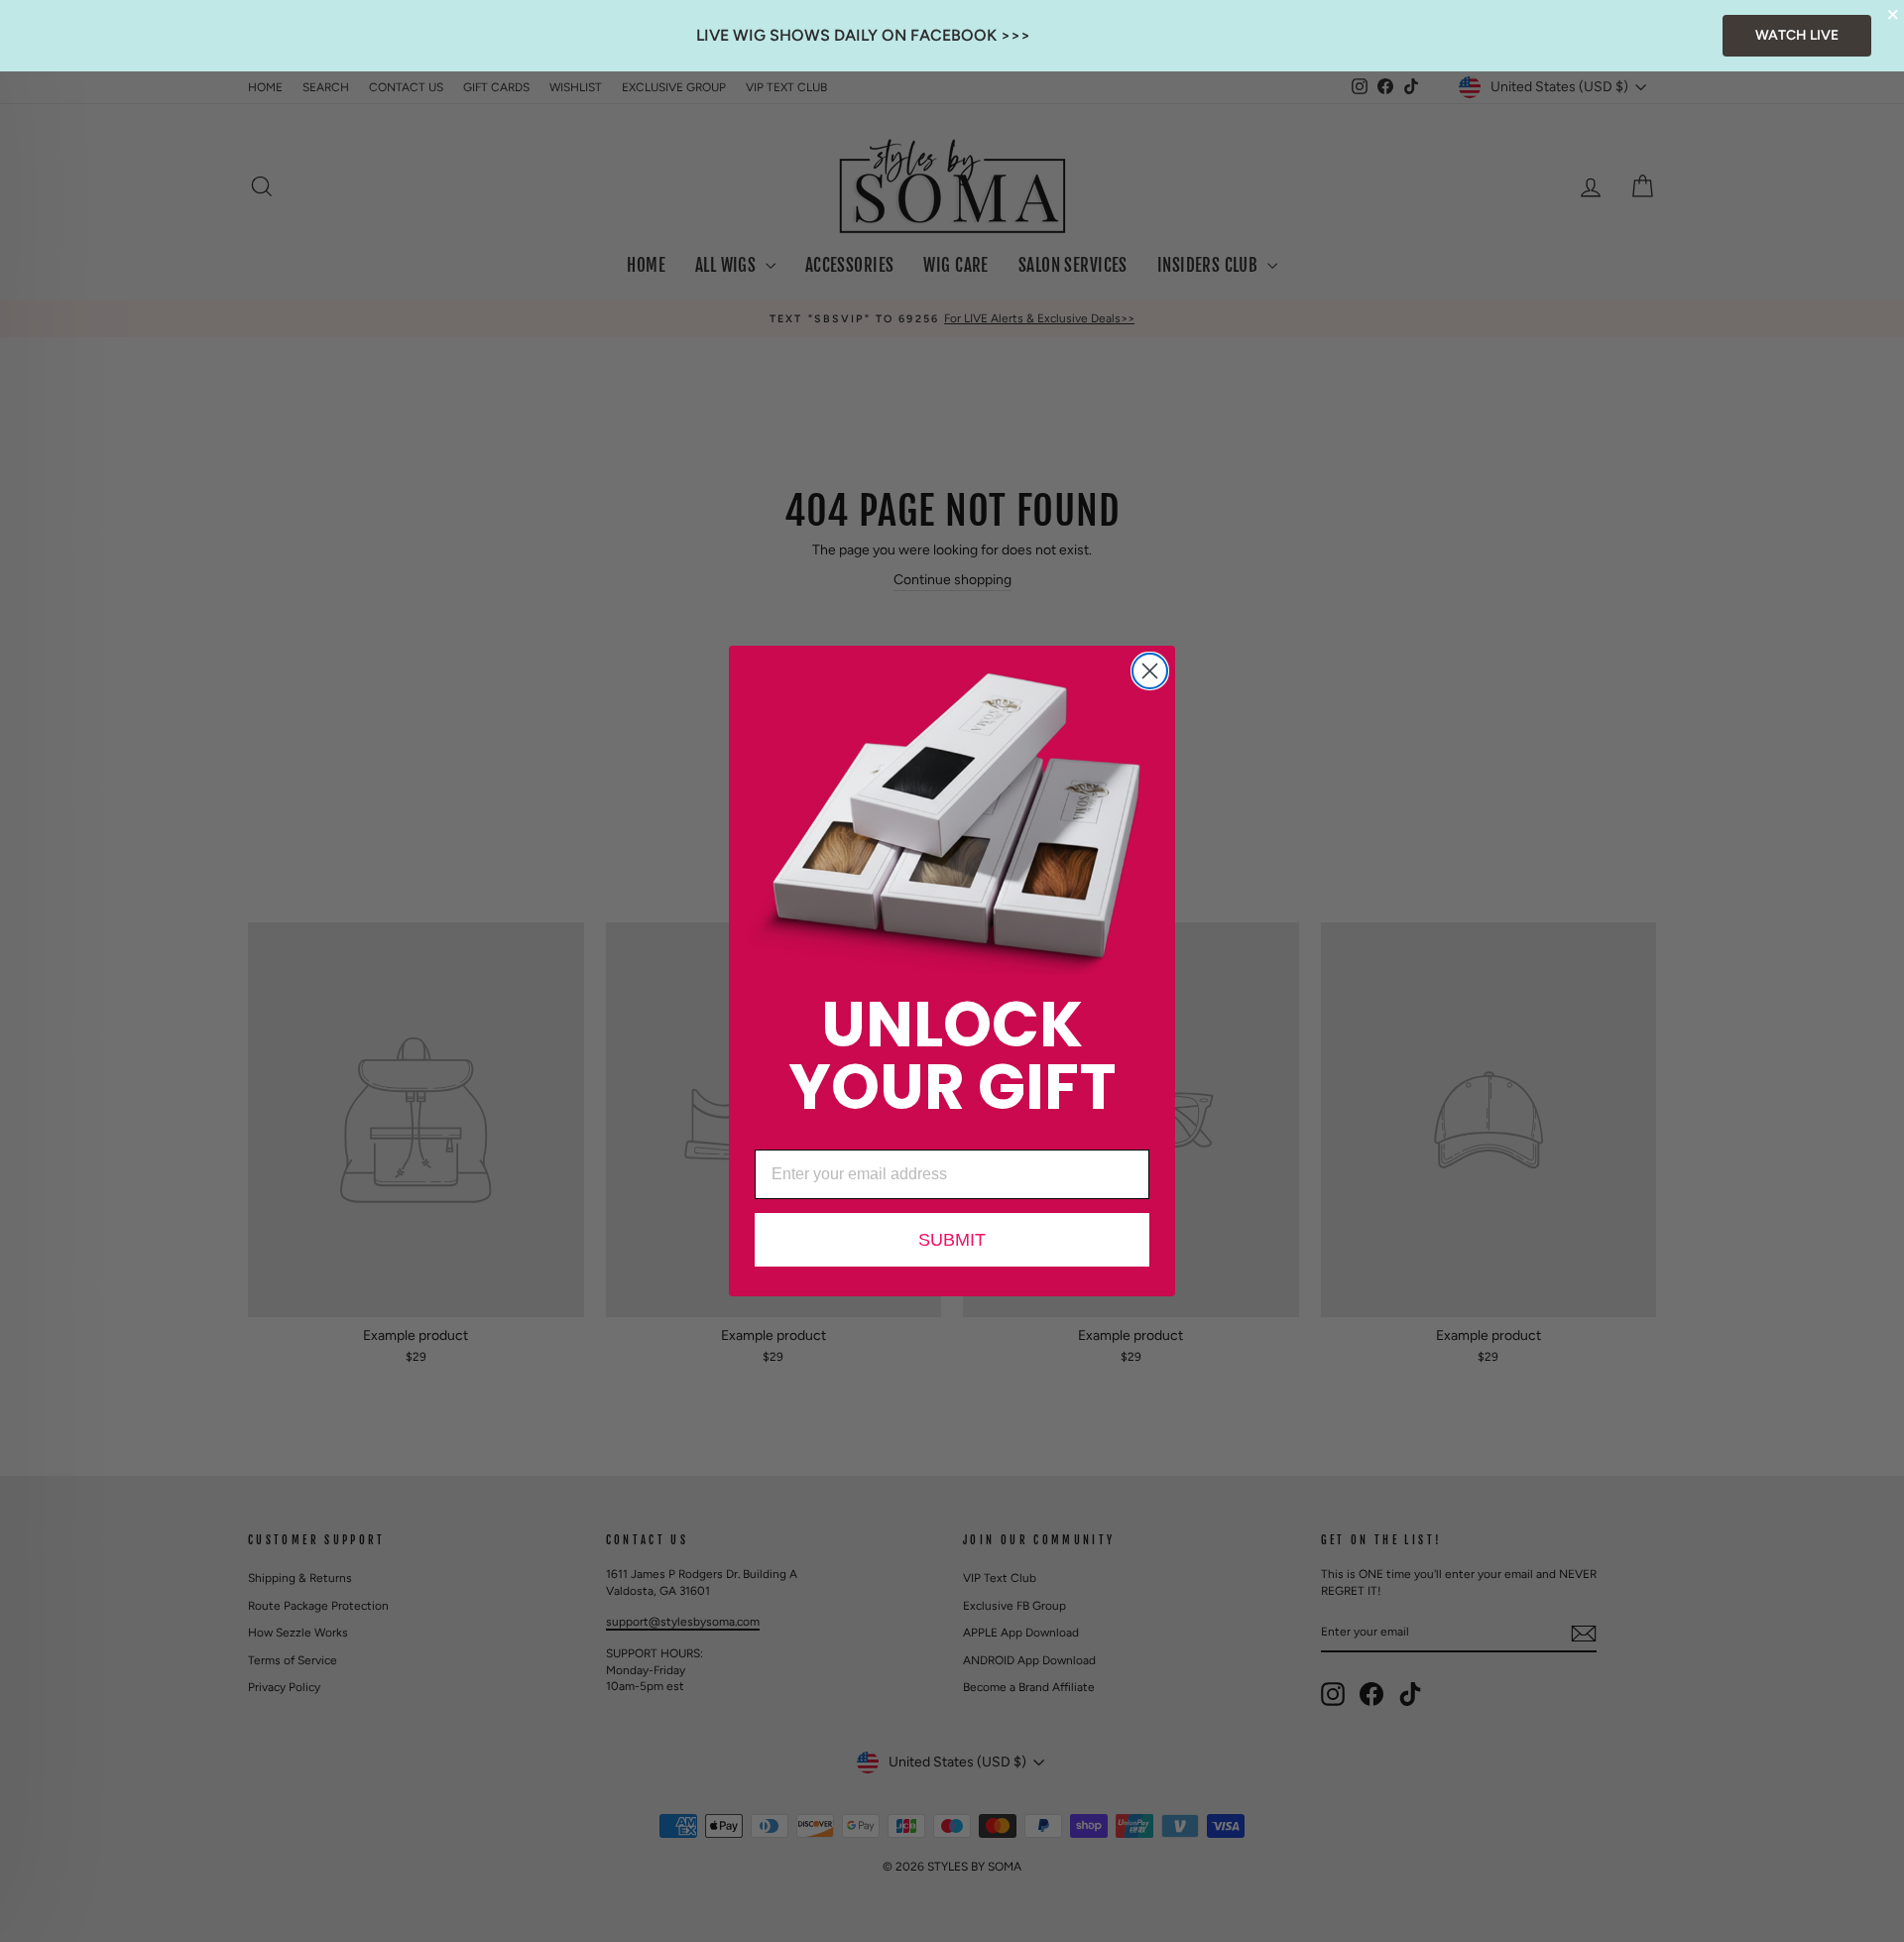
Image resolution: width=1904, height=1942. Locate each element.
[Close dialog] (1150, 671)
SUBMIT (952, 1240)
